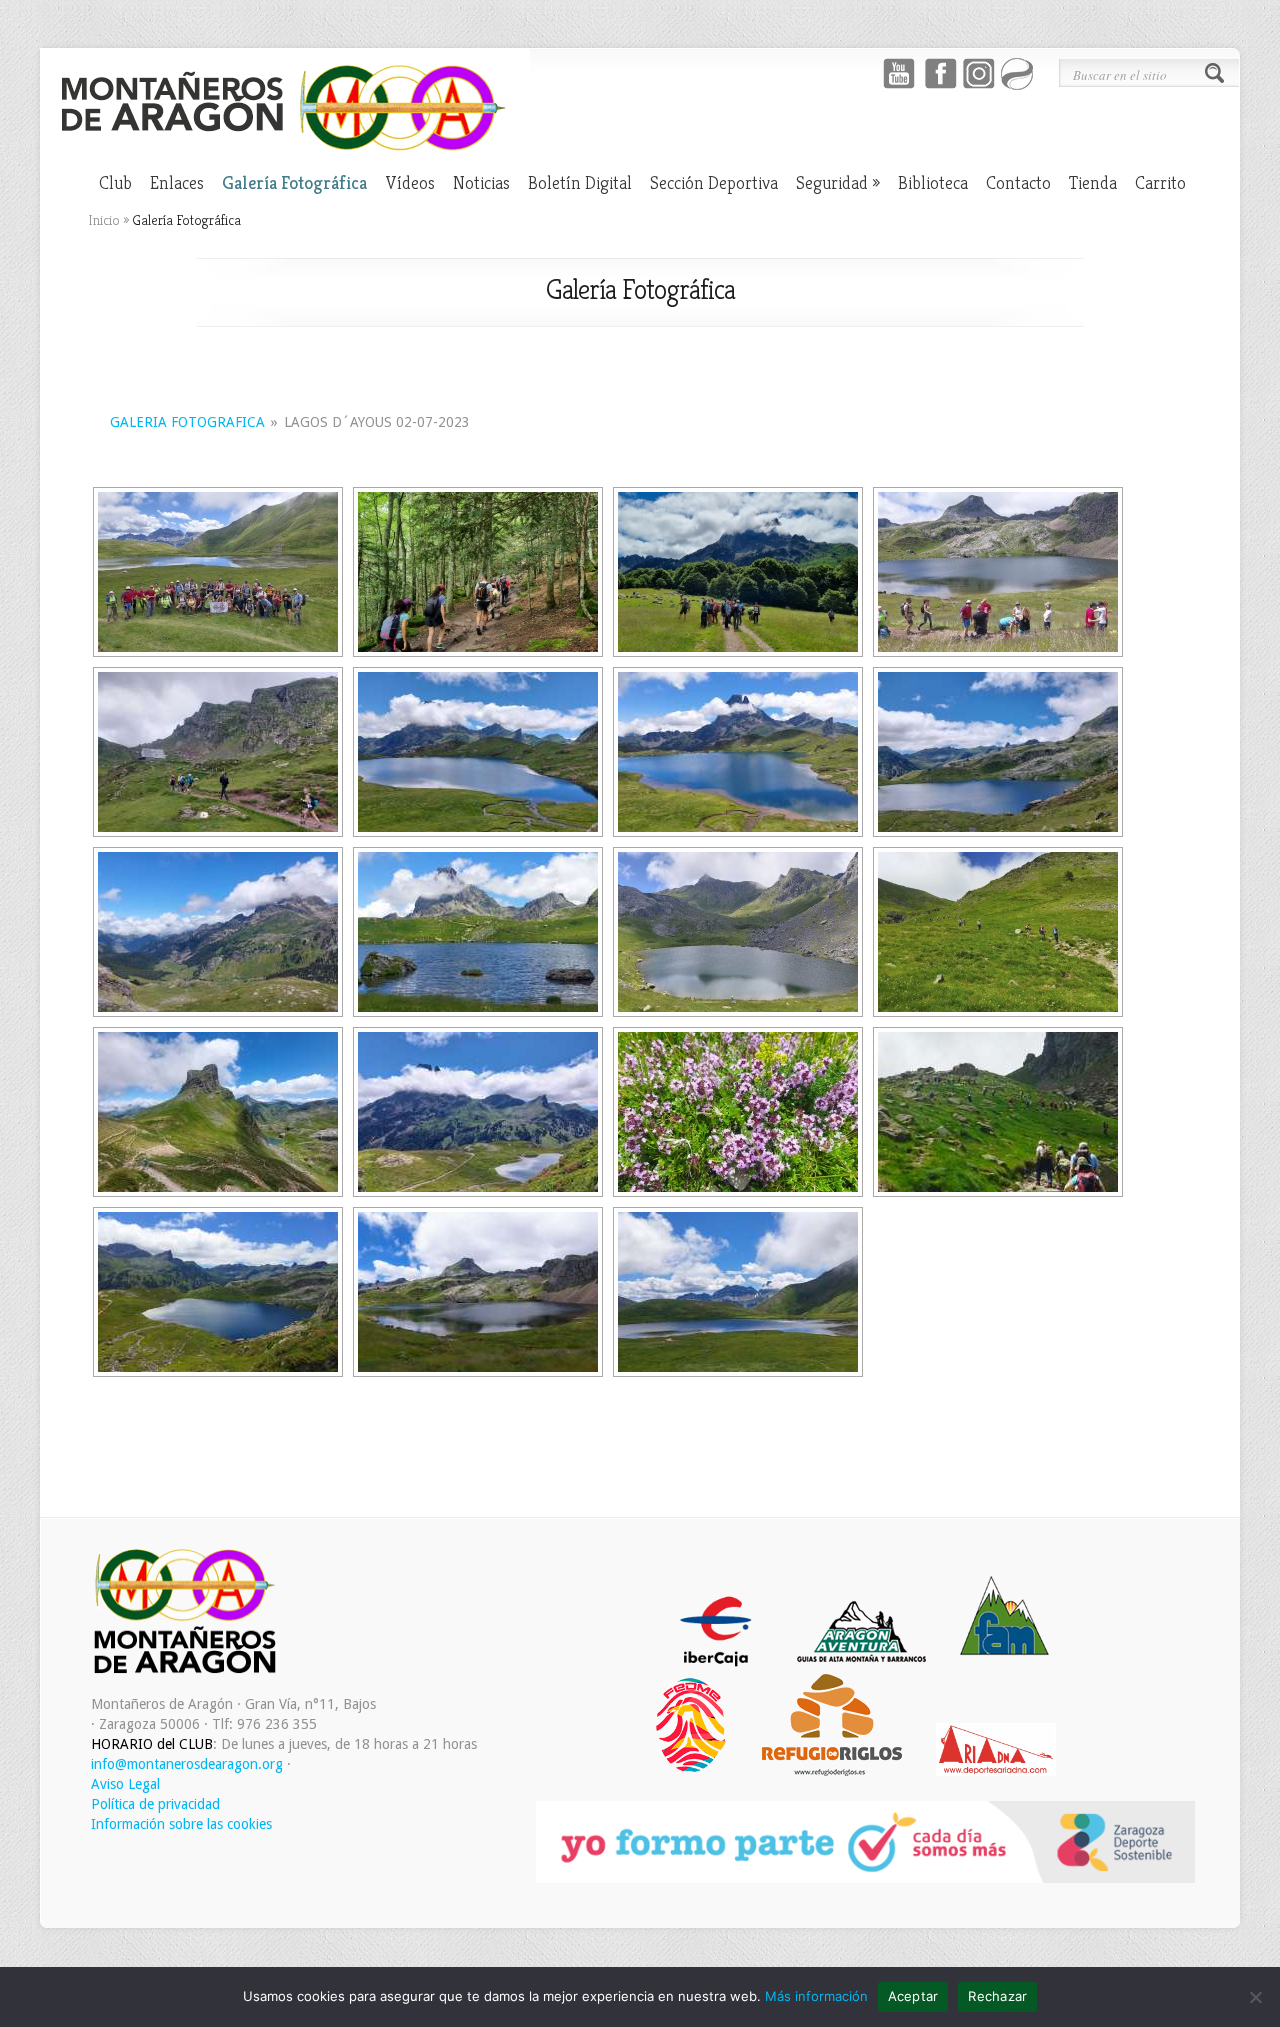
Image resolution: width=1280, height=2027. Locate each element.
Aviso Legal (125, 1784)
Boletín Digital (580, 183)
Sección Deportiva (714, 183)
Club (115, 183)
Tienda (1093, 183)
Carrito (1160, 183)
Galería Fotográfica (294, 183)
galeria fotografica (187, 422)
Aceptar (913, 1996)
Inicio (104, 220)
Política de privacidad (155, 1804)
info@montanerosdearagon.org (187, 1764)
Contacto (1018, 183)
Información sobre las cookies (181, 1824)
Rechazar (997, 1996)
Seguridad (838, 183)
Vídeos (410, 183)
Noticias (481, 183)
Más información (816, 1996)
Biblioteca (933, 183)
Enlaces (177, 183)
